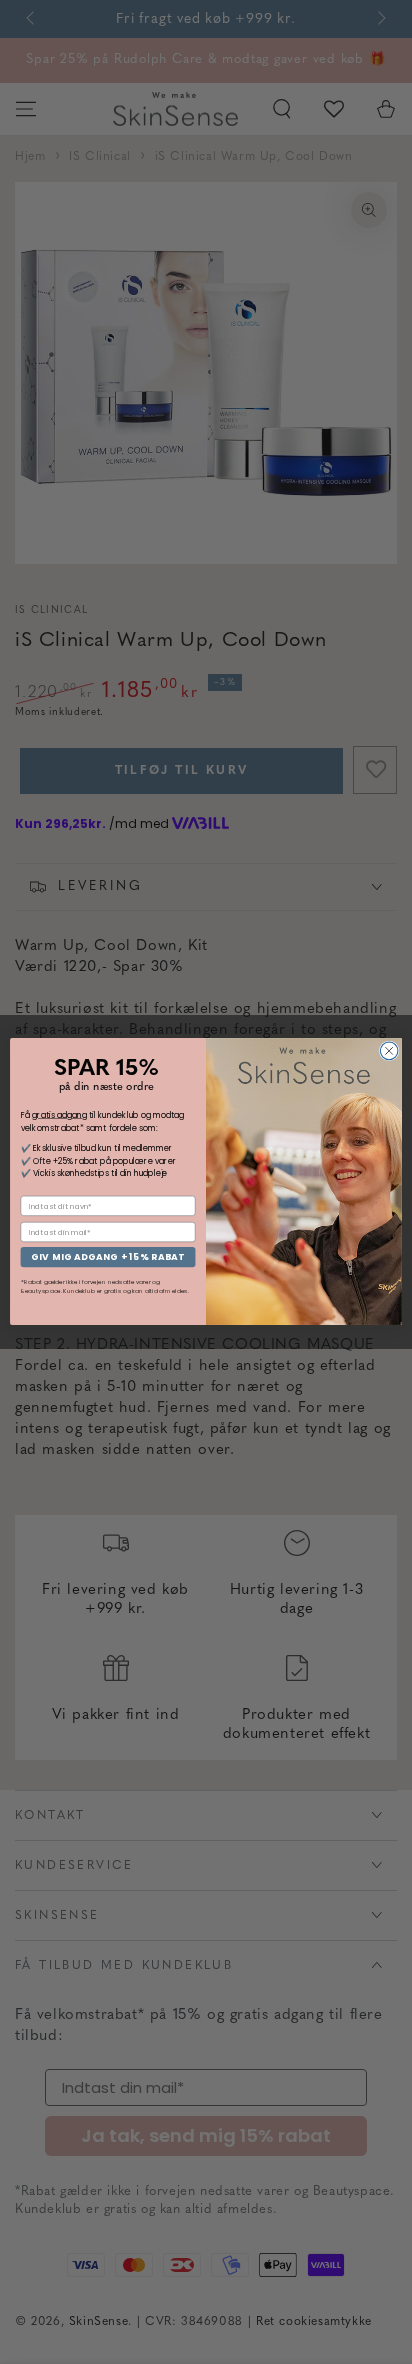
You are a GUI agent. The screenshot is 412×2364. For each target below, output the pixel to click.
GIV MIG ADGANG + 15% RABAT (107, 1257)
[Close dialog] (389, 1052)
